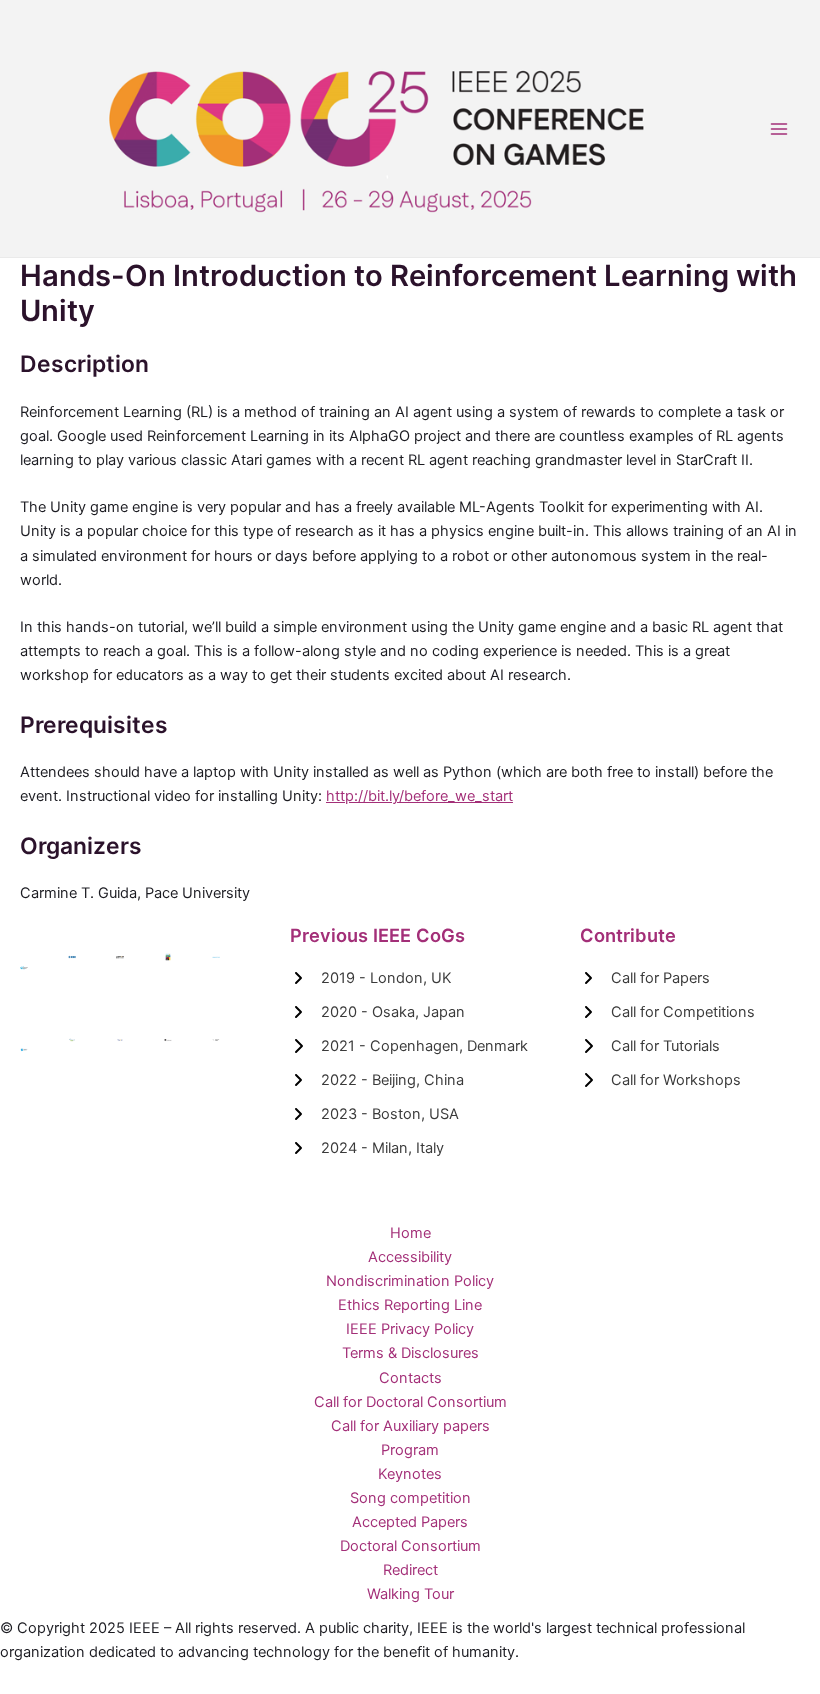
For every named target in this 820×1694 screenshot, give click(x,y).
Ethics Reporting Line (410, 1305)
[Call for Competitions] (667, 1012)
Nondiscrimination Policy (410, 1281)
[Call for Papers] (645, 978)
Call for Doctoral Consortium (410, 1402)
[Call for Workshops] (660, 1080)
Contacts (410, 1378)
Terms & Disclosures (410, 1353)
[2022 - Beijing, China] (377, 1080)
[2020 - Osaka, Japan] (377, 1012)
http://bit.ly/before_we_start (419, 796)
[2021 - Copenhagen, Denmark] (409, 1046)
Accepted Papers (410, 1522)
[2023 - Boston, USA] (374, 1114)
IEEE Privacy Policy (410, 1329)
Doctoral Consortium (410, 1546)
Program (410, 1450)
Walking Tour (410, 1594)
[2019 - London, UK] (371, 978)
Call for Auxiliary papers (410, 1426)
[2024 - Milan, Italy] (367, 1148)
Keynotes (410, 1474)
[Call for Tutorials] (650, 1046)
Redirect (410, 1570)
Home (410, 1233)
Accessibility (410, 1257)
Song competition (410, 1498)
